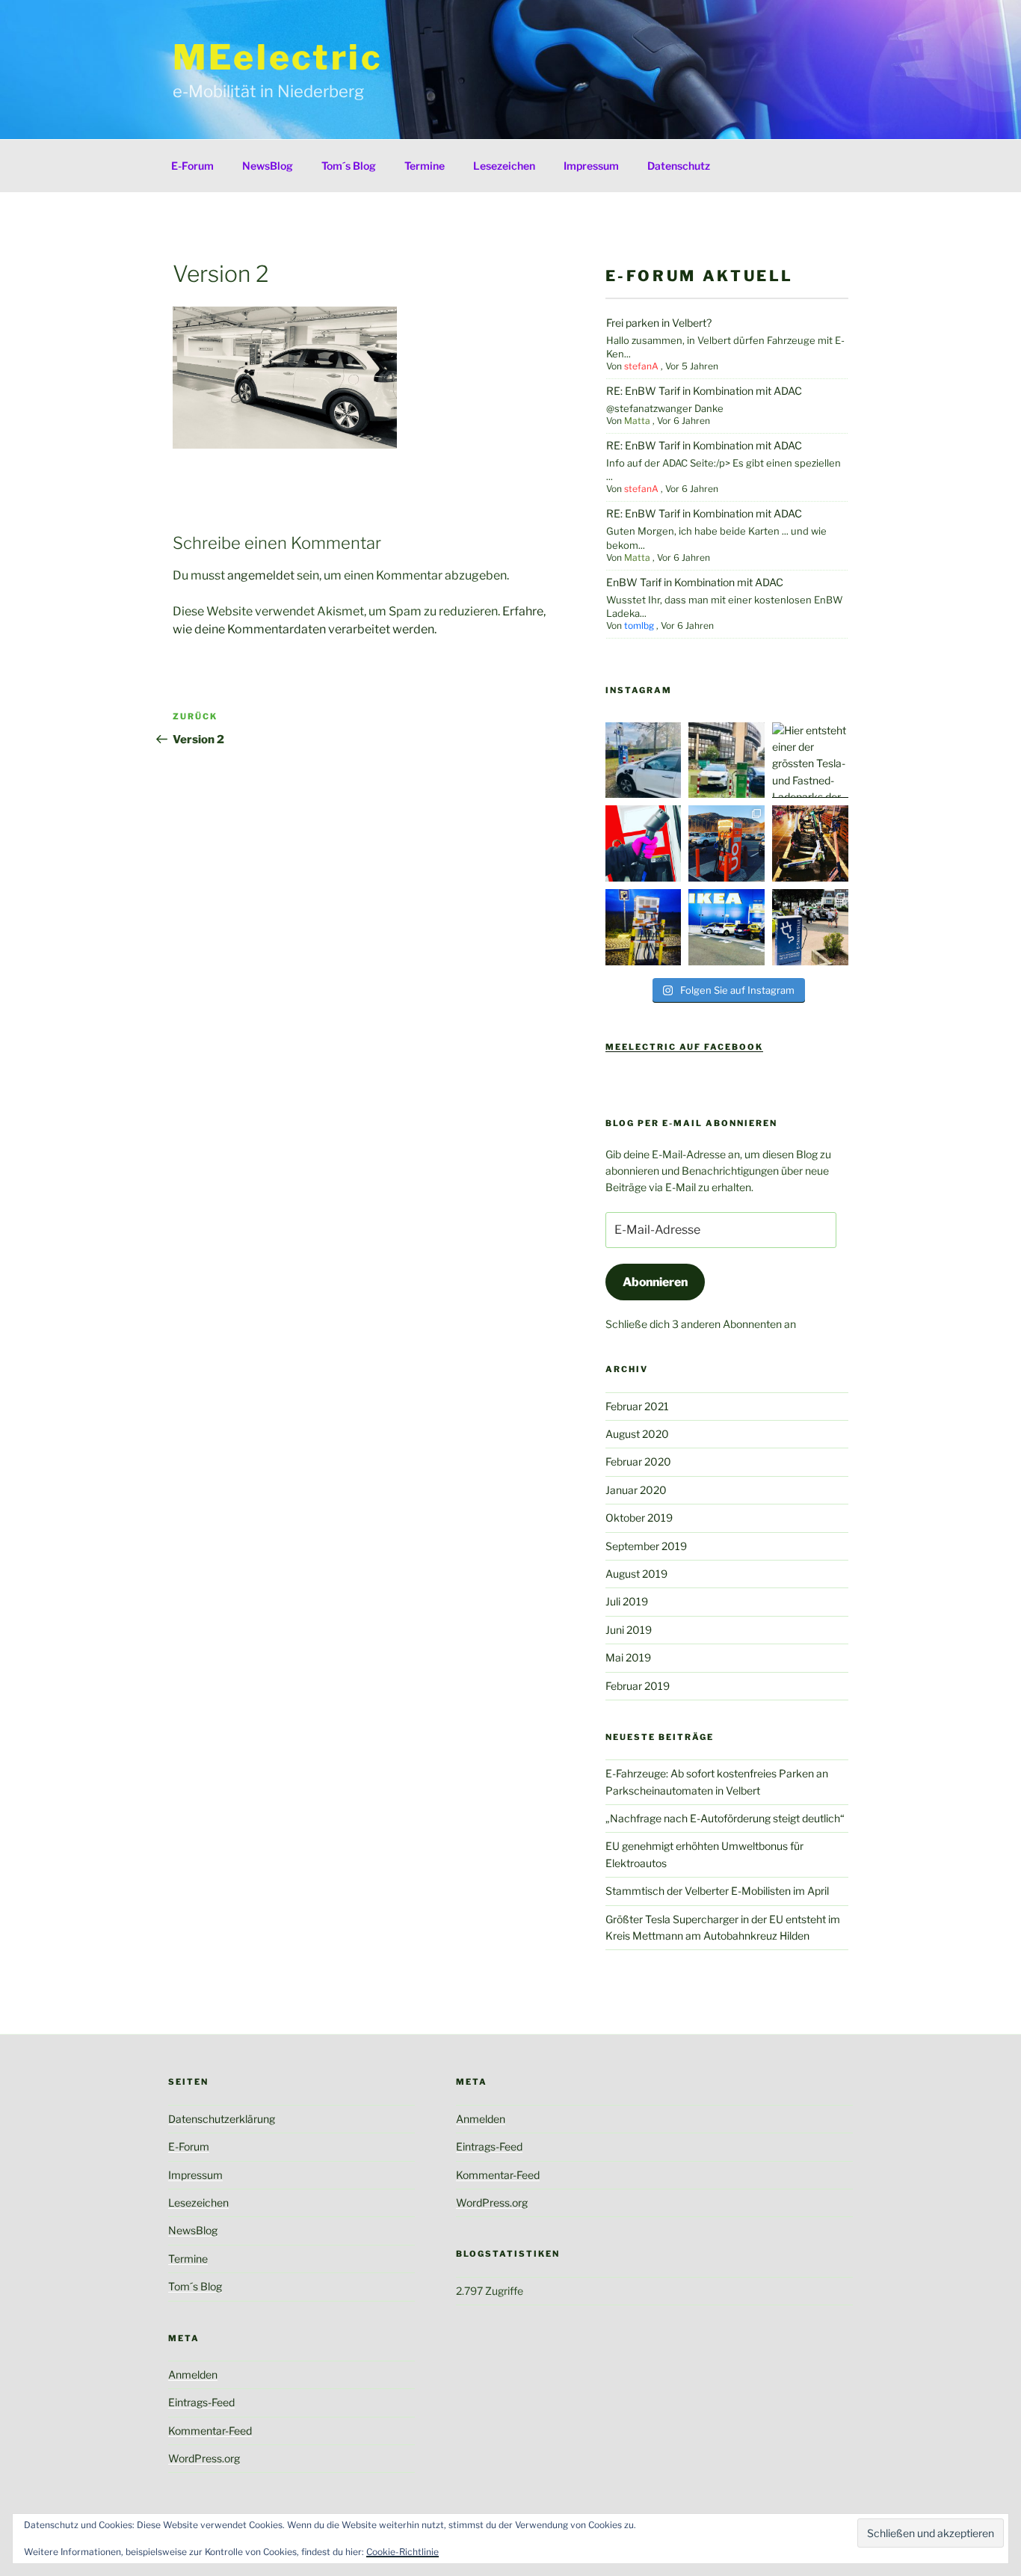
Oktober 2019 (639, 1518)
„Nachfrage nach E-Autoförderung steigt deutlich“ (725, 1818)
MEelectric (278, 57)
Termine (425, 166)
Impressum (591, 166)
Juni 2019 (629, 1630)
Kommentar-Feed (210, 2431)
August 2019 (636, 1574)
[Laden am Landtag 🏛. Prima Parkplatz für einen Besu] (727, 760)
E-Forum (192, 166)
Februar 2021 (637, 1406)
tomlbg (639, 625)
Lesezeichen (504, 166)
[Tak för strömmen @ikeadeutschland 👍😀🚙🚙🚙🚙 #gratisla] (727, 927)
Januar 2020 (636, 1490)
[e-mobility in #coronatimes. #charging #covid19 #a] (644, 843)
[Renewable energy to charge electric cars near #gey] (727, 843)
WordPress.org (204, 2458)
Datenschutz (679, 166)
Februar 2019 (638, 1686)
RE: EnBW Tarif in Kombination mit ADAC (704, 391)
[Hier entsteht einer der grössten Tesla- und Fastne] (810, 760)
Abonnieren (655, 1282)
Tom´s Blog (349, 166)
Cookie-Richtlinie (402, 2552)
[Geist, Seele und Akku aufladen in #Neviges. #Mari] (644, 760)
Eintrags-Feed (201, 2402)
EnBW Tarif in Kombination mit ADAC (695, 582)
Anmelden (193, 2374)
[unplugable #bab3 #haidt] (644, 927)
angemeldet (261, 575)
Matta (637, 421)
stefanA (641, 366)
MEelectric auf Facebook (684, 1047)
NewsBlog (268, 166)
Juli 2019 (627, 1601)
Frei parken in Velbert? (659, 323)
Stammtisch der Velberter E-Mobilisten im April (717, 1891)
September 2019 (646, 1546)
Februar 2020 (638, 1461)
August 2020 (637, 1434)
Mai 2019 (628, 1657)
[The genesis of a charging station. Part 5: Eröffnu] (810, 927)
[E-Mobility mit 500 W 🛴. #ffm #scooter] (810, 843)
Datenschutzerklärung (222, 2119)
